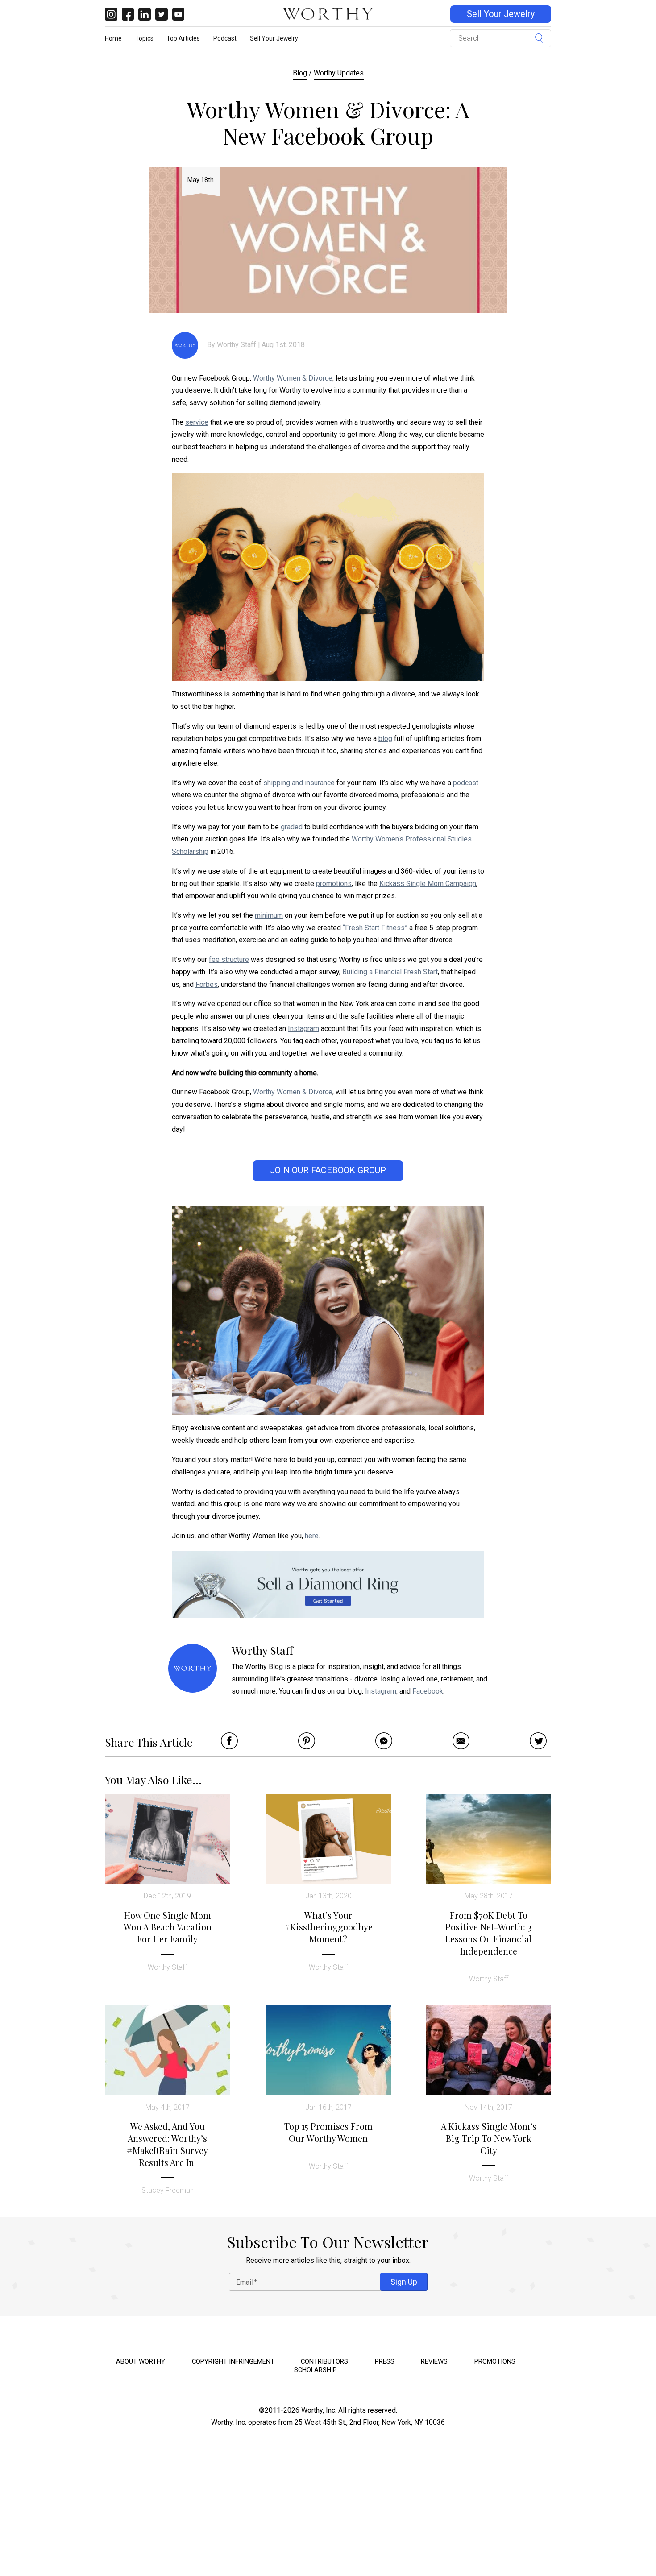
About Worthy (141, 2361)
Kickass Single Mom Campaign (428, 884)
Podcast (225, 38)
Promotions (495, 2361)
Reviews (434, 2361)
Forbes (207, 984)
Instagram (303, 1029)
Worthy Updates (339, 73)
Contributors (324, 2361)
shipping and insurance (299, 783)
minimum (269, 915)
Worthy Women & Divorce (293, 378)
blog (385, 739)
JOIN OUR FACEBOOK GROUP (328, 1170)
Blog (300, 73)
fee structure (229, 959)
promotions (334, 884)
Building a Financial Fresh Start (390, 972)
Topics (144, 38)
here (312, 1536)
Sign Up (404, 2282)
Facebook (428, 1691)
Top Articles (183, 38)
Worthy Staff (237, 345)
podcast (466, 783)
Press (385, 2361)
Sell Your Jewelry (501, 14)
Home (113, 38)
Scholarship (316, 2370)
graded (292, 827)
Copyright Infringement (233, 2361)
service (197, 422)
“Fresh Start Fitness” (375, 928)
